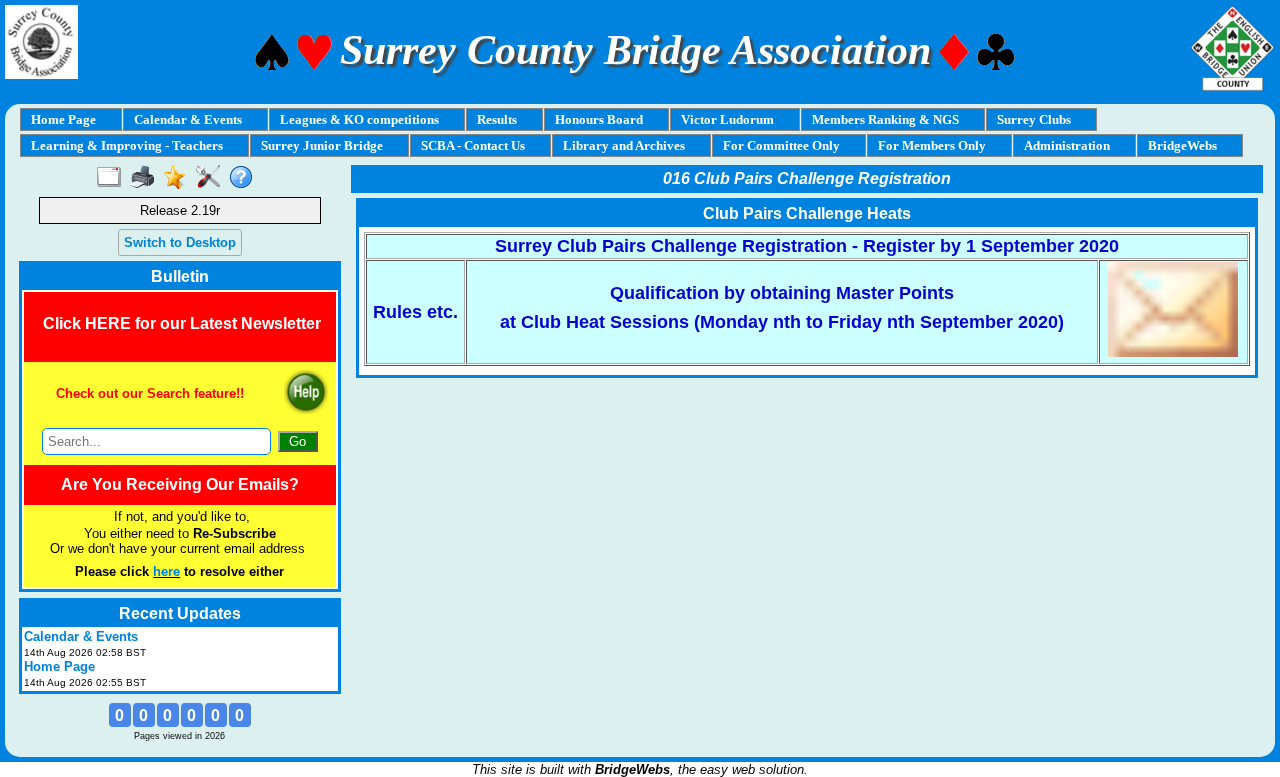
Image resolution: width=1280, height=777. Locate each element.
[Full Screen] (113, 178)
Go (297, 441)
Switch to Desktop (180, 242)
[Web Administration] (212, 178)
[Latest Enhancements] (179, 178)
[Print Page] (146, 178)
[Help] (245, 178)
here (166, 571)
